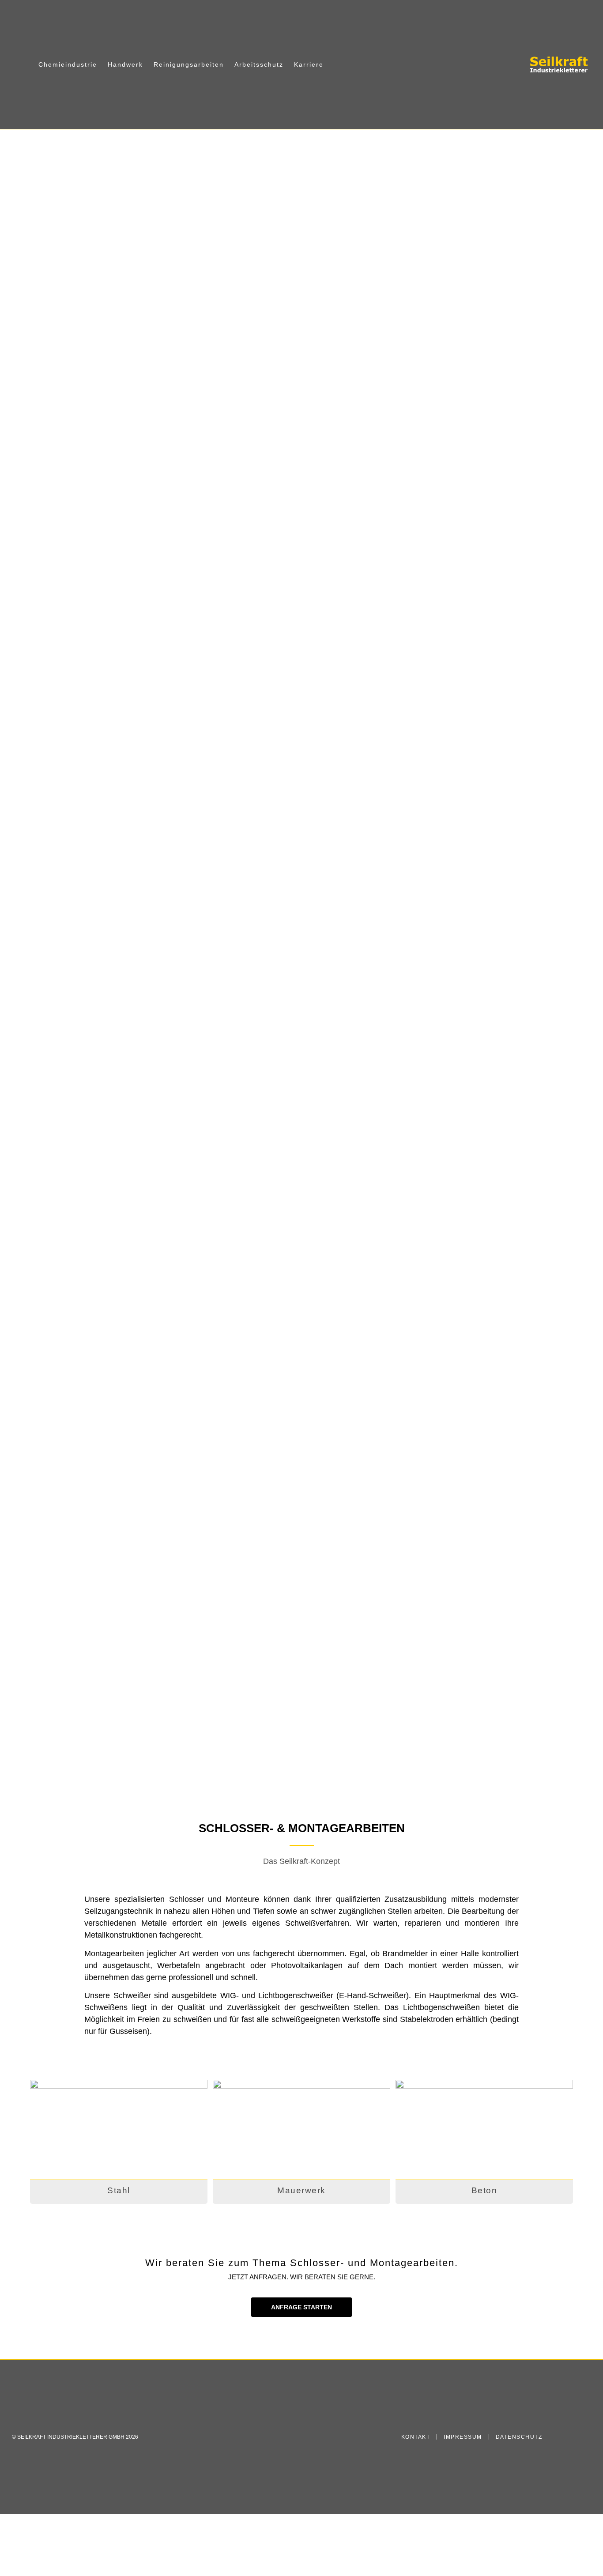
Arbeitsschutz (259, 64)
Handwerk (125, 64)
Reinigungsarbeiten (189, 64)
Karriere (309, 64)
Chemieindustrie (68, 64)
